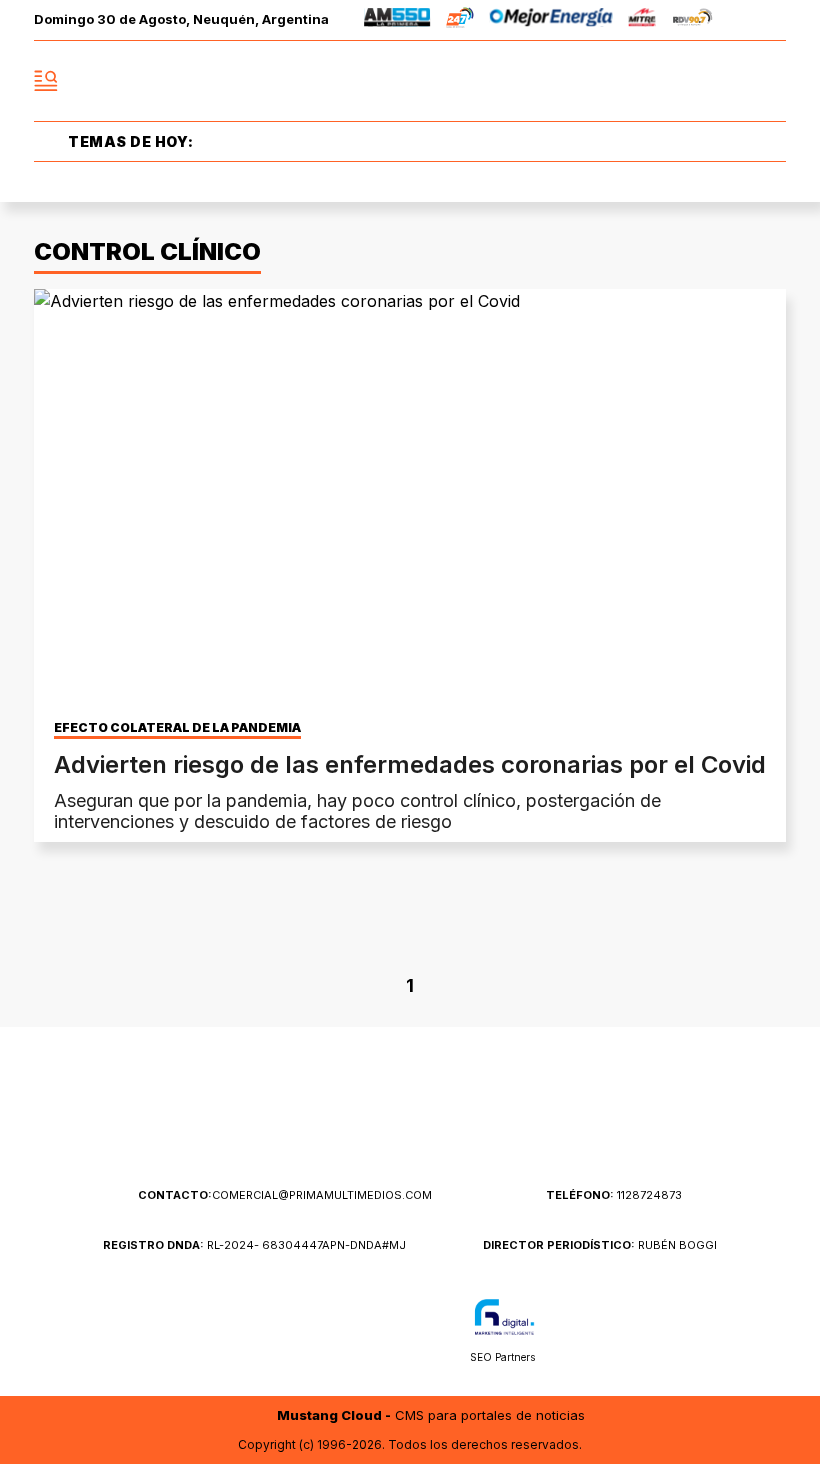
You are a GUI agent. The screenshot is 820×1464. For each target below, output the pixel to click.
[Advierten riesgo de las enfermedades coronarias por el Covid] (410, 500)
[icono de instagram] (726, 81)
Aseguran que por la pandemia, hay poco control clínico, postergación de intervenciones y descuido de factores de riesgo (357, 811)
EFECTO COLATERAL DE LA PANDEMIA (177, 728)
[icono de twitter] (682, 81)
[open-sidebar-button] (46, 81)
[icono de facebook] (638, 81)
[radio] (397, 20)
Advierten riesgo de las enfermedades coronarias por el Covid (410, 764)
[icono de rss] (770, 81)
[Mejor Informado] (410, 81)
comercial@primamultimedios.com (285, 1195)
